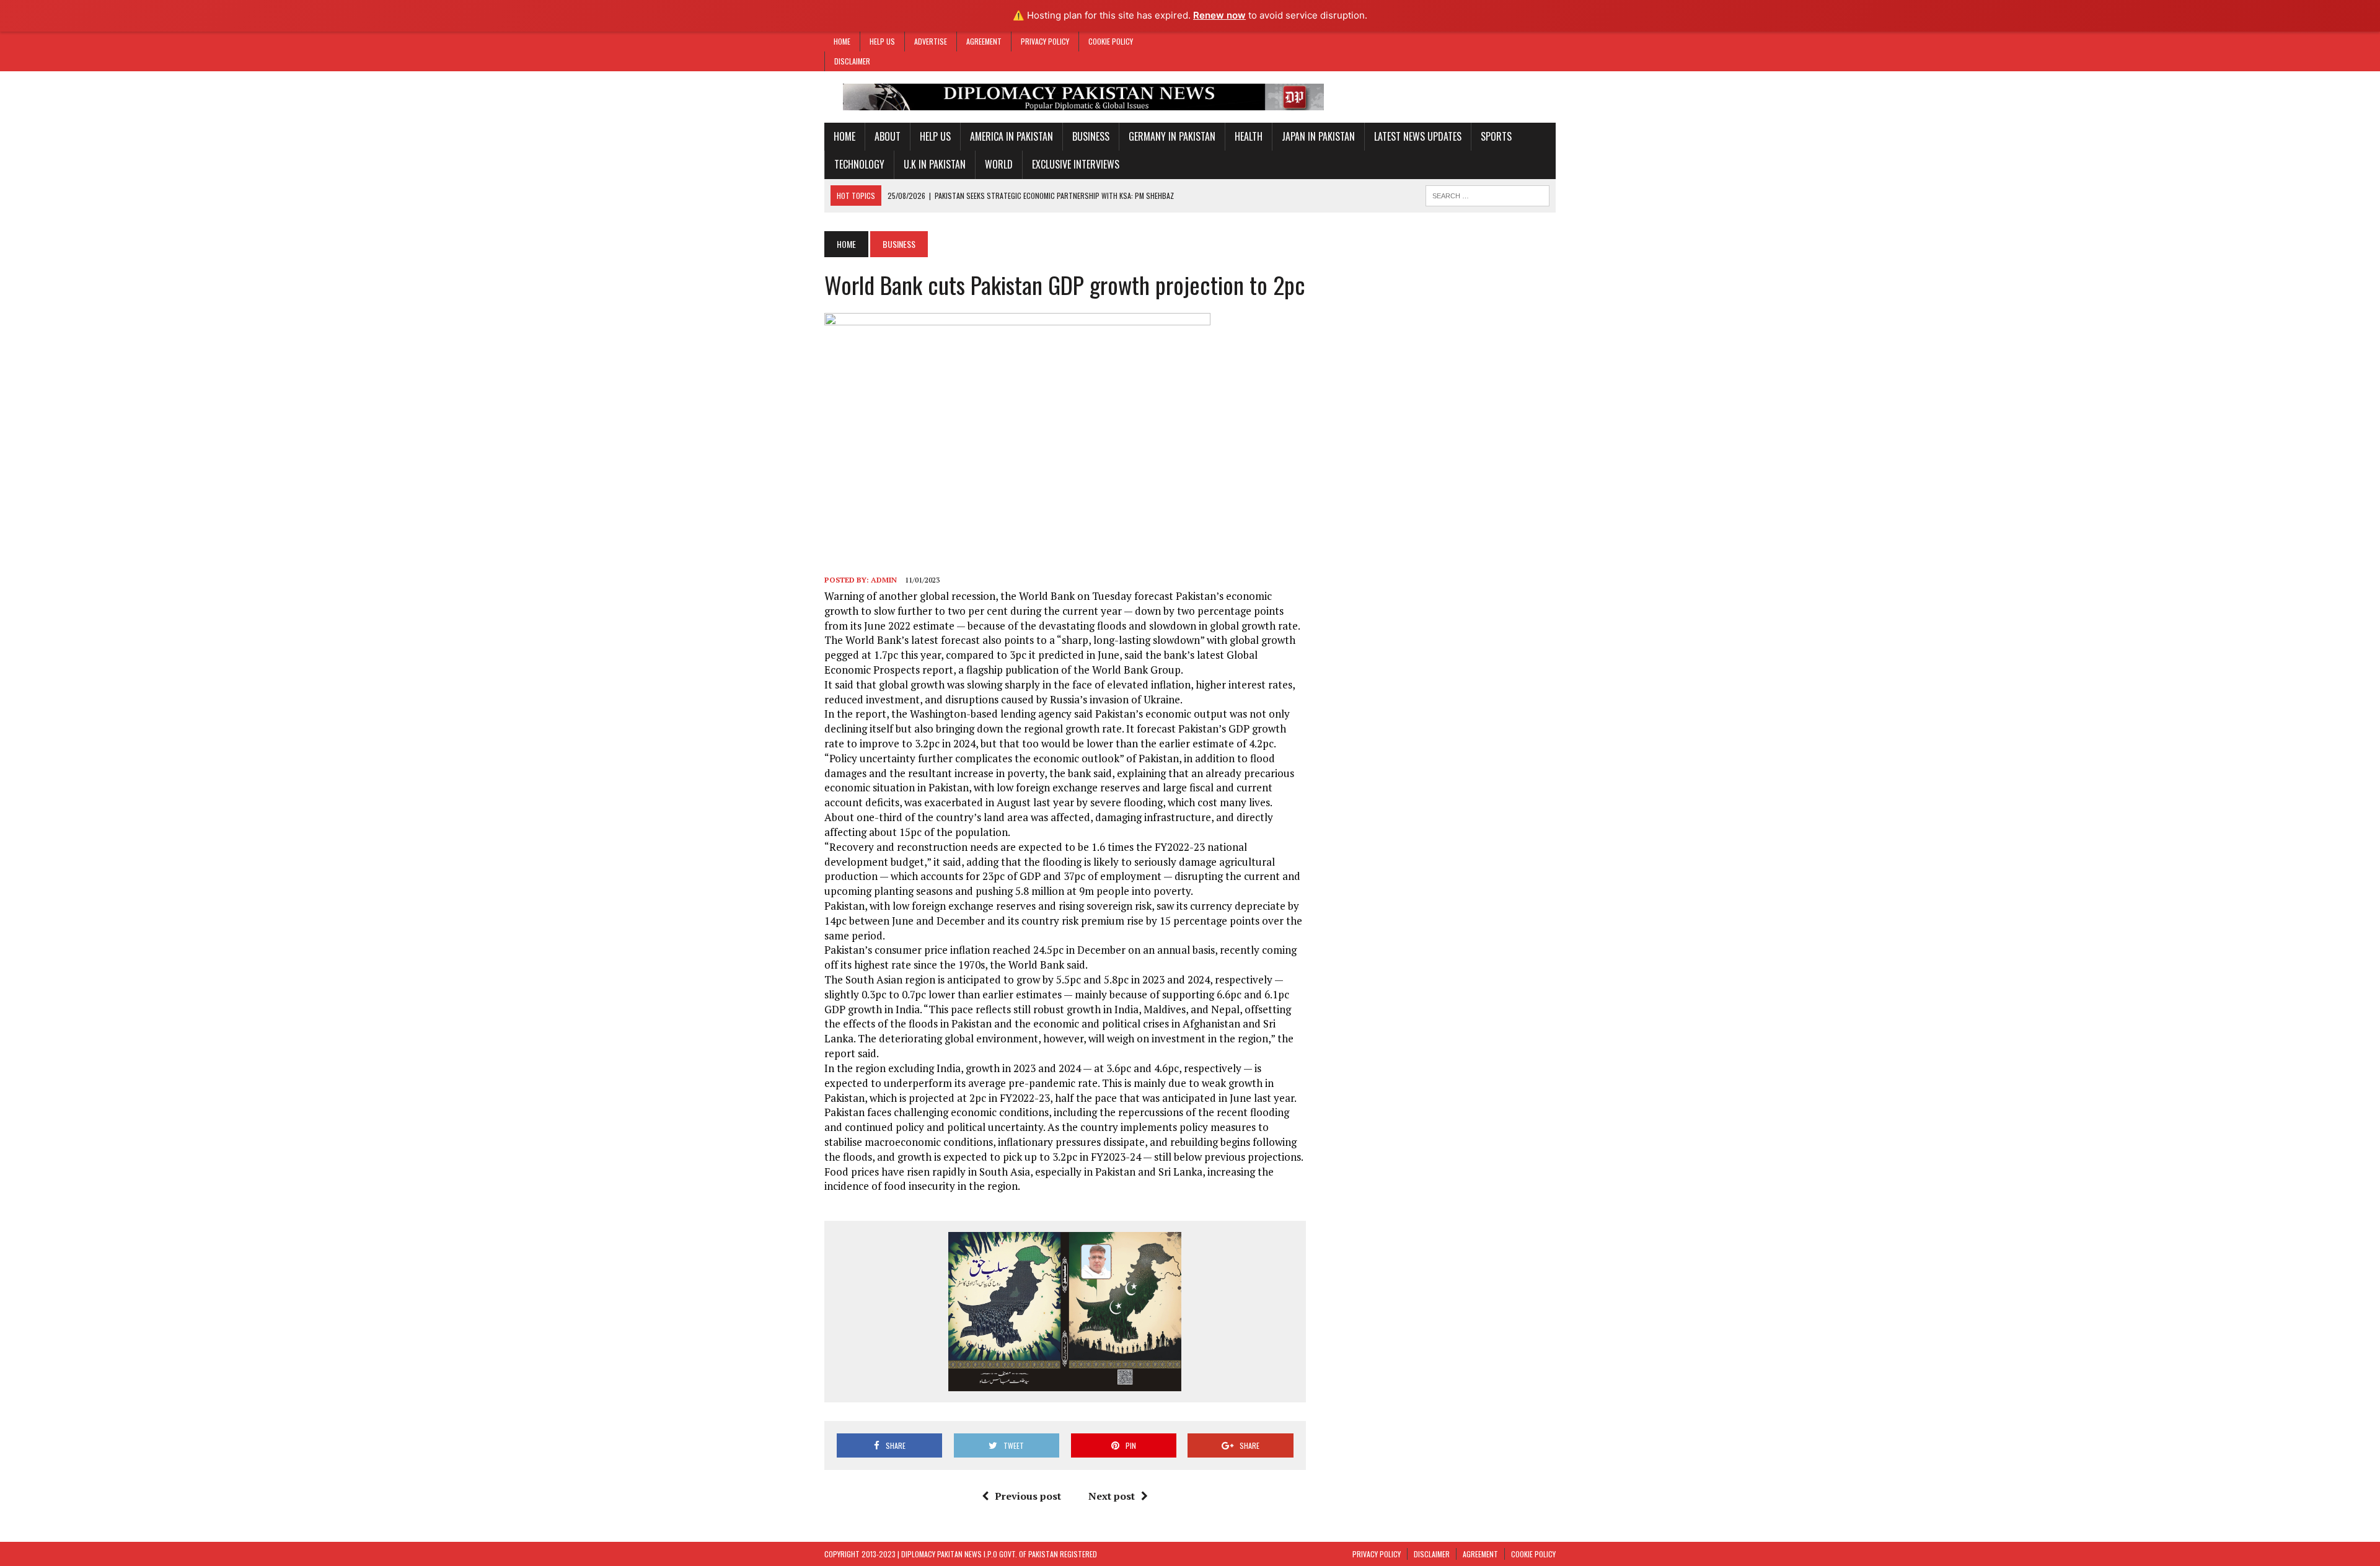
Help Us (882, 41)
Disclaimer (852, 61)
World (999, 164)
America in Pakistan (1011, 136)
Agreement (984, 41)
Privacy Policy (1045, 41)
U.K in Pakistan (935, 164)
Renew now (1219, 15)
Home (842, 41)
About (888, 136)
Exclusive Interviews (1076, 164)
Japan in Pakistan (1318, 136)
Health (1249, 136)
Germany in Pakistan (1172, 136)
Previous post (1028, 1496)
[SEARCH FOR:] (1487, 194)
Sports (1496, 136)
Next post (1112, 1496)
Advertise (931, 41)
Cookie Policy (1111, 41)
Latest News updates (1418, 136)
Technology (859, 164)
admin (884, 580)
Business (1091, 136)
